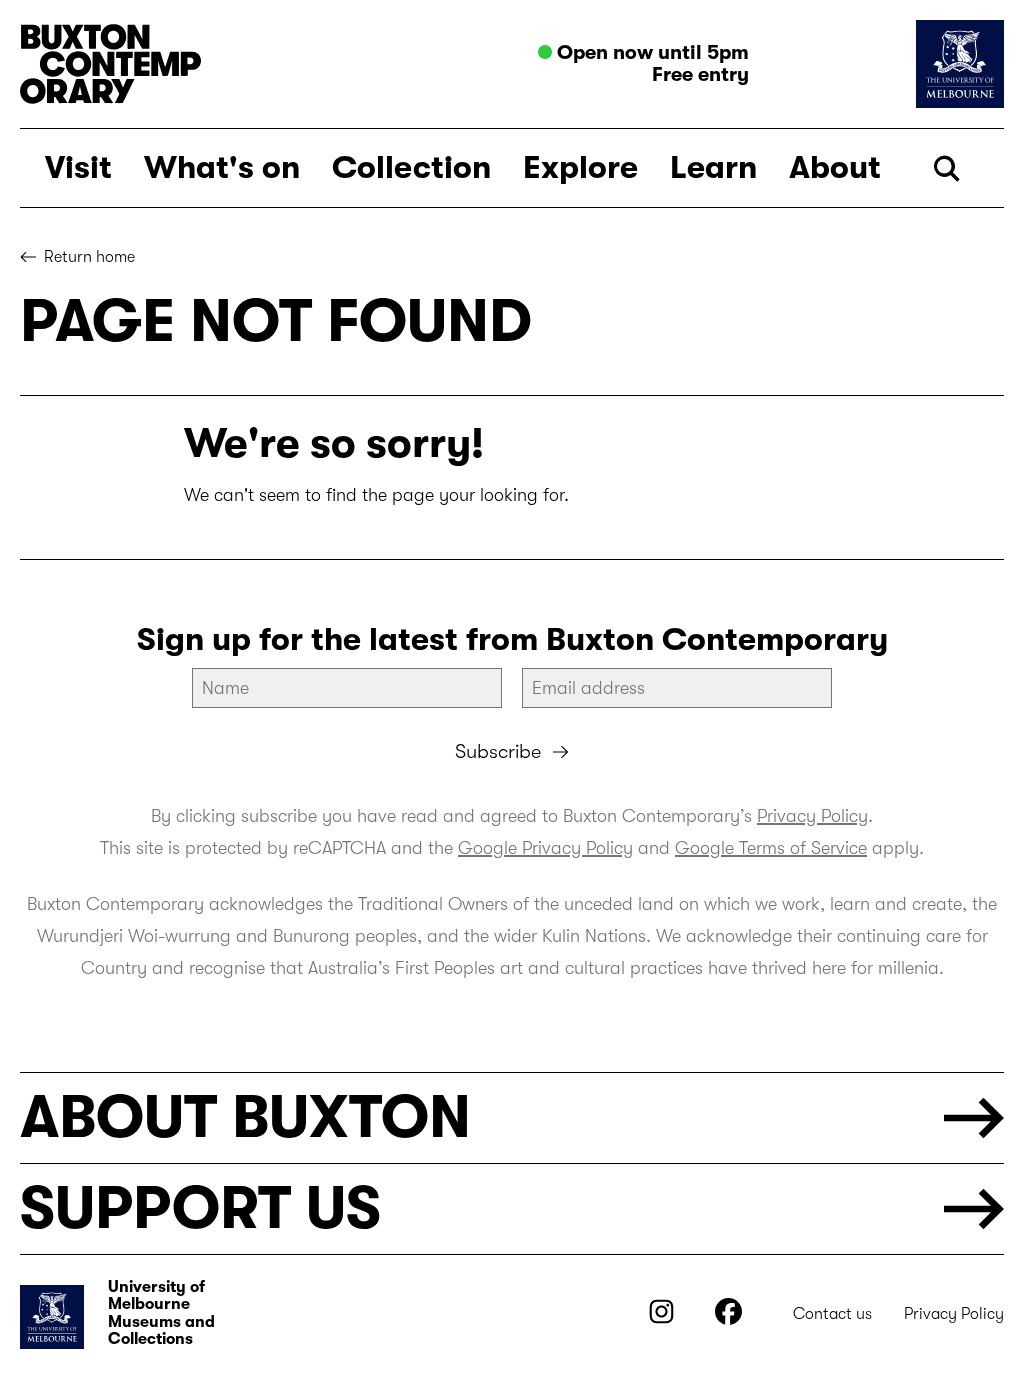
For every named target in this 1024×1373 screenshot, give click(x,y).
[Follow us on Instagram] (661, 1319)
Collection (411, 167)
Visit (78, 167)
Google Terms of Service (771, 848)
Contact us (832, 1314)
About (835, 167)
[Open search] (946, 168)
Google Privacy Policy (545, 848)
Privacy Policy (812, 816)
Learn (713, 167)
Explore (580, 167)
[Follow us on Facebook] (728, 1319)
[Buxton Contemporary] (261, 64)
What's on (222, 167)
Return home (89, 257)
